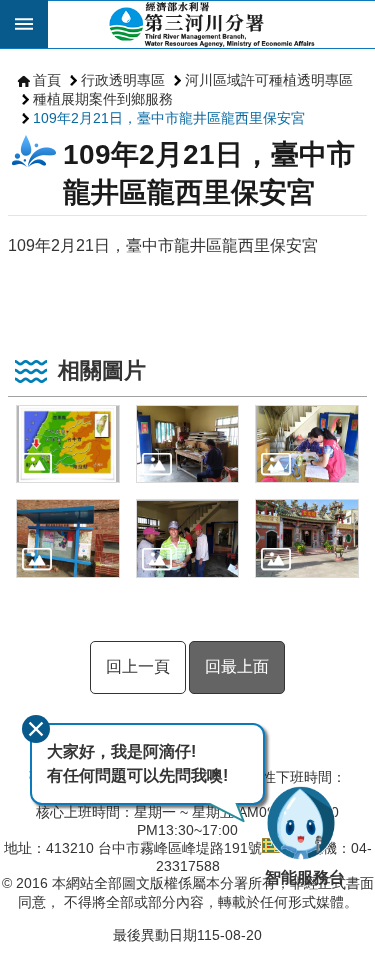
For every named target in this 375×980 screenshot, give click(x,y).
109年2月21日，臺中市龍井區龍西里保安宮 (169, 118)
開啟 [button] (24, 24)
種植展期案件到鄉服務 (103, 99)
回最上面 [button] (237, 666)
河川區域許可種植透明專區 (269, 80)
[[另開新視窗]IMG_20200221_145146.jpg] (307, 444)
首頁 (47, 80)
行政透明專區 (123, 80)
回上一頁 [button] (138, 666)
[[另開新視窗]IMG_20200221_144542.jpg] (188, 444)
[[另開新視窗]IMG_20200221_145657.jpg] (68, 538)
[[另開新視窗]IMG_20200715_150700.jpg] (188, 538)
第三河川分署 (211, 24)
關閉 (36, 729)
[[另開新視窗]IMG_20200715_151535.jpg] (307, 538)
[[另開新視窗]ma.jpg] (68, 444)
